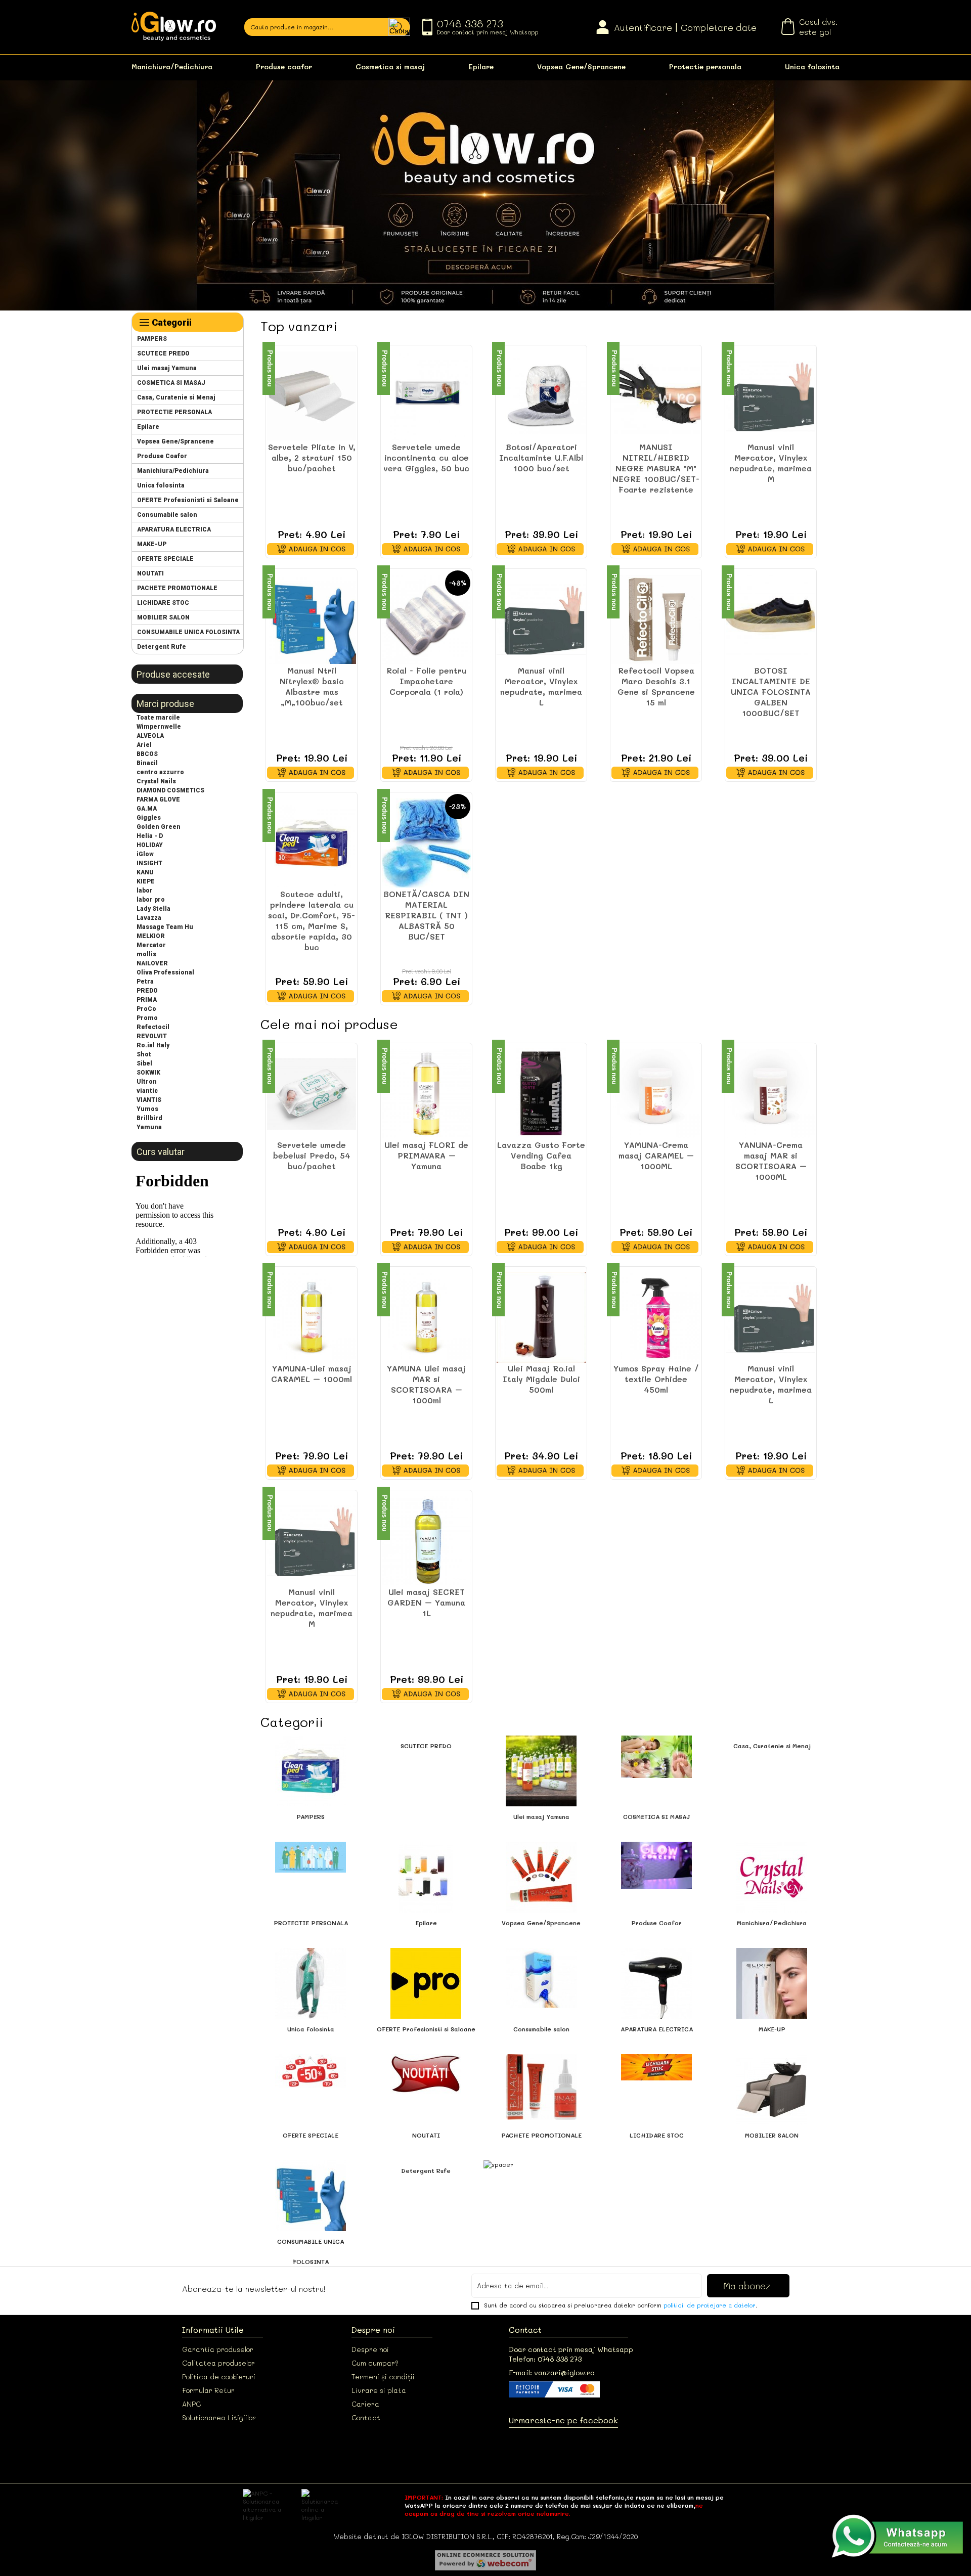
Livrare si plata (379, 2390)
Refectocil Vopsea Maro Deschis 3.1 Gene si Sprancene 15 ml (656, 686)
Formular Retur (208, 2390)
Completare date (719, 27)
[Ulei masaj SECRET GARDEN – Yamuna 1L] (426, 1541)
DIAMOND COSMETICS (170, 790)
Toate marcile (158, 718)
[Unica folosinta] (311, 2016)
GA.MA (147, 809)
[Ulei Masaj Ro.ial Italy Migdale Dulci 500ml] (541, 1317)
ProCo (146, 1009)
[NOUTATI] (426, 2092)
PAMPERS (152, 339)
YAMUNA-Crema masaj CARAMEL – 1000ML (656, 1155)
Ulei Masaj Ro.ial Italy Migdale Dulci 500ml (541, 1379)
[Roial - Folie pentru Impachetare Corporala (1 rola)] (426, 619)
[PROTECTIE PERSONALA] (311, 1870)
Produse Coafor (162, 456)
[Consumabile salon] (541, 2006)
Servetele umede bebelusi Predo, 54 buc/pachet (312, 1155)
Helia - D (150, 836)
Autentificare (643, 27)
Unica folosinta (812, 66)
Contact (366, 2417)
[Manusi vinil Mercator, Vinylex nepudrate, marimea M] (771, 396)
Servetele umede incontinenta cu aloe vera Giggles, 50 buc (426, 457)
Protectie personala (705, 66)
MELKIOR (151, 936)
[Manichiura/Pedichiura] (772, 1910)
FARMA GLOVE (158, 800)
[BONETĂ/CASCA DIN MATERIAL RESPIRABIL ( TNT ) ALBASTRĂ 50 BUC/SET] (426, 843)
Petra (145, 982)
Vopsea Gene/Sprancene (581, 66)
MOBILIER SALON (163, 617)
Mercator (151, 945)
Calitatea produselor (218, 2363)
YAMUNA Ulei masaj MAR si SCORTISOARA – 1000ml (426, 1384)
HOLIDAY (150, 845)
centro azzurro (160, 772)
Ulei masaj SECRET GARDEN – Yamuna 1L (426, 1602)
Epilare (481, 66)
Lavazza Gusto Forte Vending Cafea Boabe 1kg (541, 1155)
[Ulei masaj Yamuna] (541, 1804)
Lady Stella (153, 909)
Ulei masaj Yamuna (167, 368)
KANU (145, 872)
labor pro (151, 900)
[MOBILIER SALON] (772, 2122)
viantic (147, 1091)
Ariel (144, 745)
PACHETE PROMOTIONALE (177, 588)
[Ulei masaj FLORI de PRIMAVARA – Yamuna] (426, 1094)
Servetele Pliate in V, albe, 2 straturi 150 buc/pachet (312, 457)
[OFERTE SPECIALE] (311, 2085)
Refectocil (153, 1027)
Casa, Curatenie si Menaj (176, 397)
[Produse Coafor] (656, 1886)
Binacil (147, 763)
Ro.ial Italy (153, 1045)
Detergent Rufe (162, 647)
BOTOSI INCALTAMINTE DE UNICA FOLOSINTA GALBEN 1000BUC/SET (771, 692)
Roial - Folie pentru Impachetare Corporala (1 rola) (426, 681)
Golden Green (159, 827)
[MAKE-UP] (772, 2016)
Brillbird (149, 1118)
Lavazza (149, 918)
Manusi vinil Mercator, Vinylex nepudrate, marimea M (771, 463)
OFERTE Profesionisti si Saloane (188, 500)
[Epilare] (426, 1910)
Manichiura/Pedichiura (172, 66)
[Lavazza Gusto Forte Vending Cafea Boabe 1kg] (541, 1094)
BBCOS (147, 754)
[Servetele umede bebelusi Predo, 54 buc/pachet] (312, 1094)
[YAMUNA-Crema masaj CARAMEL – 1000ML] (656, 1094)
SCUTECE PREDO (163, 353)
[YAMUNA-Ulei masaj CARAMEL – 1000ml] (312, 1317)
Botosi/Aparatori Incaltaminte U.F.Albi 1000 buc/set (541, 457)
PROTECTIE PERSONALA (174, 412)
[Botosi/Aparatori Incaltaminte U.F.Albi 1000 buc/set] (541, 396)
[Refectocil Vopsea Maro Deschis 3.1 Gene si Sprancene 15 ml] (656, 619)
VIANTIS (149, 1100)
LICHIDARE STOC (163, 603)
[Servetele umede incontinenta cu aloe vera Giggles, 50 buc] (426, 396)
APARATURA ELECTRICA (174, 529)
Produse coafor (284, 66)
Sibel (144, 1063)
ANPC (191, 2404)
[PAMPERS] (311, 1804)
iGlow (145, 854)
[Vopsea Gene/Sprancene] (541, 1910)
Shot (144, 1054)
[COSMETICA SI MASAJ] (656, 1775)
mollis (146, 954)
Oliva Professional (165, 972)
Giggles (149, 818)
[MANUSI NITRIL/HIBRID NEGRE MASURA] (656, 396)
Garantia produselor (218, 2349)
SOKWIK (148, 1073)
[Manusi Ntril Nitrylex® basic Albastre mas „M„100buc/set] (312, 619)
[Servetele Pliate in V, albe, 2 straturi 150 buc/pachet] (312, 396)
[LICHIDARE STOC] (656, 2078)
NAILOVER (152, 963)
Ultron (147, 1082)
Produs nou (270, 368)
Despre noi (370, 2349)
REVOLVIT (152, 1036)
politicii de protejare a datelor (710, 2305)
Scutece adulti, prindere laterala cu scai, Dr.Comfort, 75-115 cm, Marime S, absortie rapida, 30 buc (312, 920)
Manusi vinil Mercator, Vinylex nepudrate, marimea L (541, 686)
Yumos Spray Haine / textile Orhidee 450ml (656, 1379)
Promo (147, 1018)
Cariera (365, 2404)
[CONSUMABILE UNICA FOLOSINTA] (311, 2229)
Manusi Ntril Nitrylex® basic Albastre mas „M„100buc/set (312, 686)
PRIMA (147, 1000)
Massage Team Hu (165, 927)
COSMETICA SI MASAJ (171, 383)
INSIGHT (149, 863)
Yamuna (149, 1127)
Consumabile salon (167, 515)
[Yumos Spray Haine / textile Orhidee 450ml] (656, 1317)
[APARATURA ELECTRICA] (656, 2016)
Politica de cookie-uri (219, 2377)
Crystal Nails (156, 781)
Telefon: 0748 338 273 (545, 2359)
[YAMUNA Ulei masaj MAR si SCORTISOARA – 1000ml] (426, 1317)
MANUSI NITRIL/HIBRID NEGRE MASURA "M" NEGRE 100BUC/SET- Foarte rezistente (656, 468)
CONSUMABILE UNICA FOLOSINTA (188, 632)
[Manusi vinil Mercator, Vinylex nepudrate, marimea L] (541, 619)
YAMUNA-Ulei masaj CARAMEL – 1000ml (312, 1373)
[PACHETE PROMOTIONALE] (541, 2117)
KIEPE (146, 881)
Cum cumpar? (375, 2363)
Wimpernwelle (159, 727)
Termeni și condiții (383, 2377)
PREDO (147, 991)
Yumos (147, 1109)
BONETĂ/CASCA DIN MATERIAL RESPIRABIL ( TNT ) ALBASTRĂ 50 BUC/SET (426, 915)
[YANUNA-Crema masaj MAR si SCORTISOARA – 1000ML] (771, 1094)
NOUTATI (150, 573)
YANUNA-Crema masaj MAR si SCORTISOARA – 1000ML (771, 1161)
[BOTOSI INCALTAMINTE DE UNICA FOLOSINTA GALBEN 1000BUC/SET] (771, 619)
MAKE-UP (152, 544)
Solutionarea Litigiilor (219, 2417)
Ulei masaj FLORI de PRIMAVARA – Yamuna (426, 1155)
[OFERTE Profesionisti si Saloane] (426, 2016)
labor (145, 891)
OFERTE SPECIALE (165, 559)
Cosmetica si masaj (390, 66)
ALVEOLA (150, 736)
